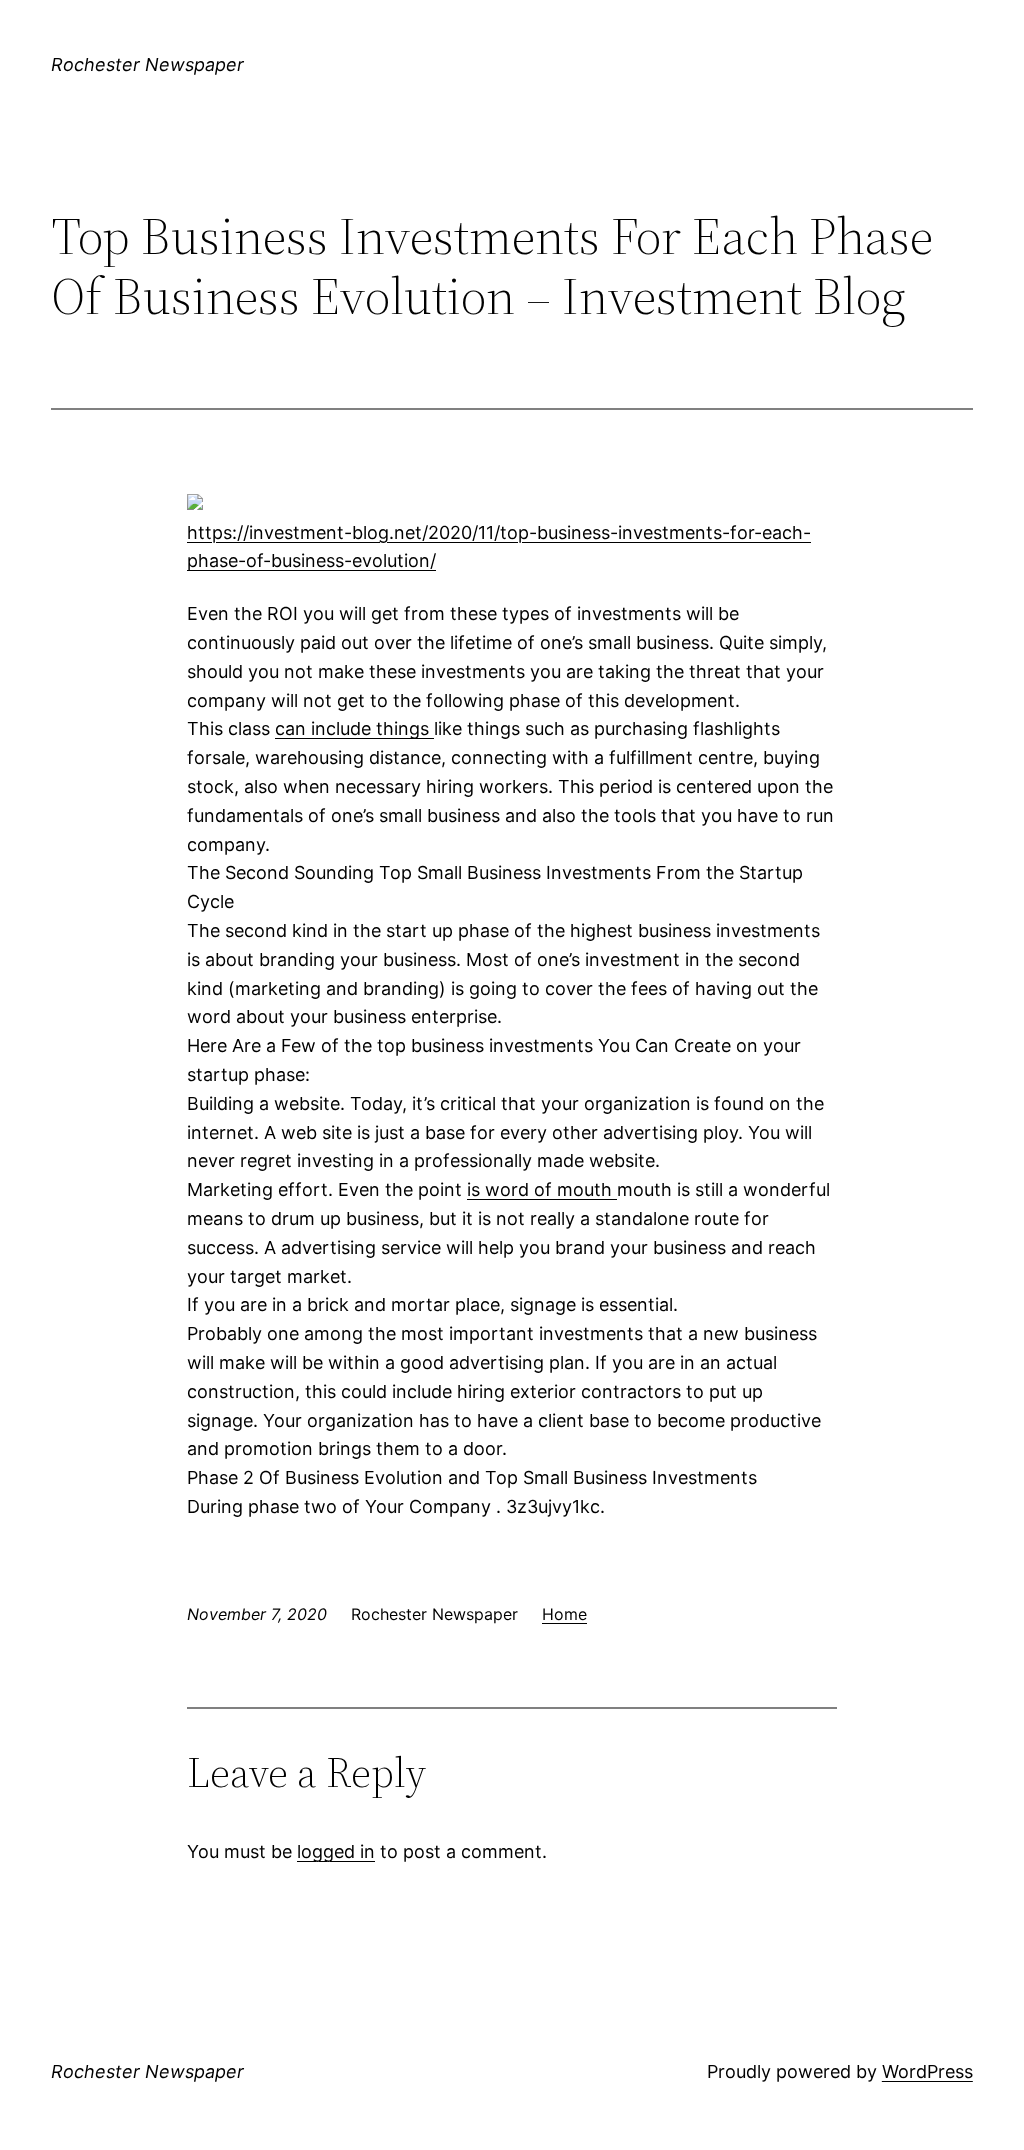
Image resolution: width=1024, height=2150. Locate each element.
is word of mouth (542, 1189)
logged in (336, 1851)
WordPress (927, 2071)
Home (564, 1614)
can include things (354, 728)
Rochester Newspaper (147, 64)
